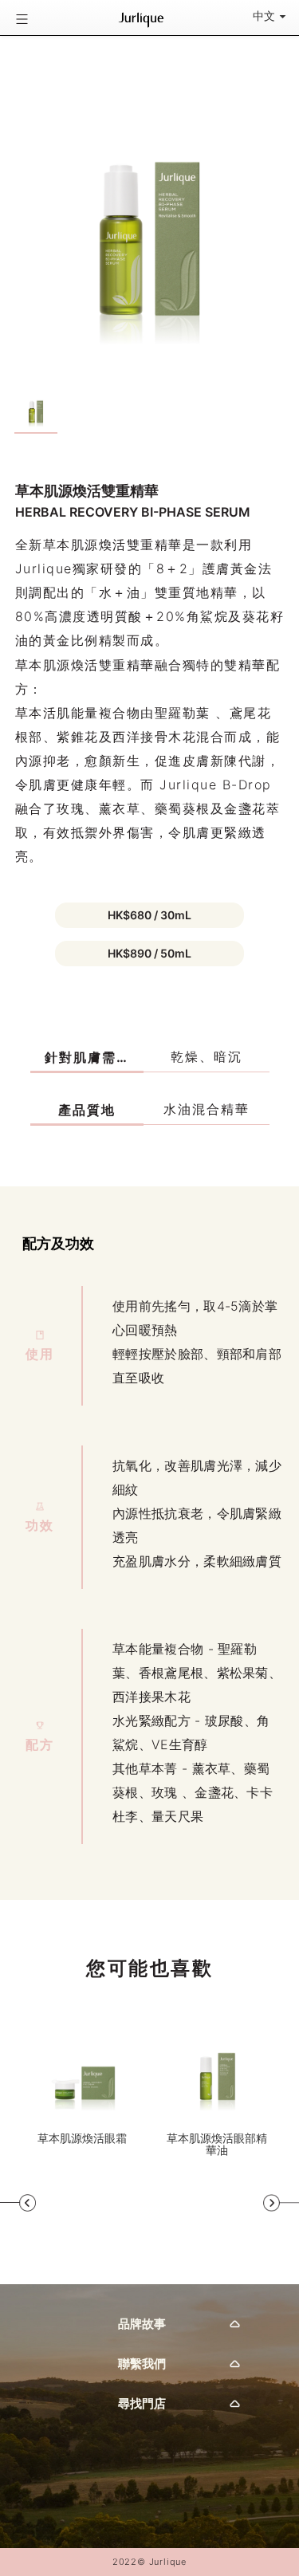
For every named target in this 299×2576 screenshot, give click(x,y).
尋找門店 (142, 2403)
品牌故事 (142, 2324)
